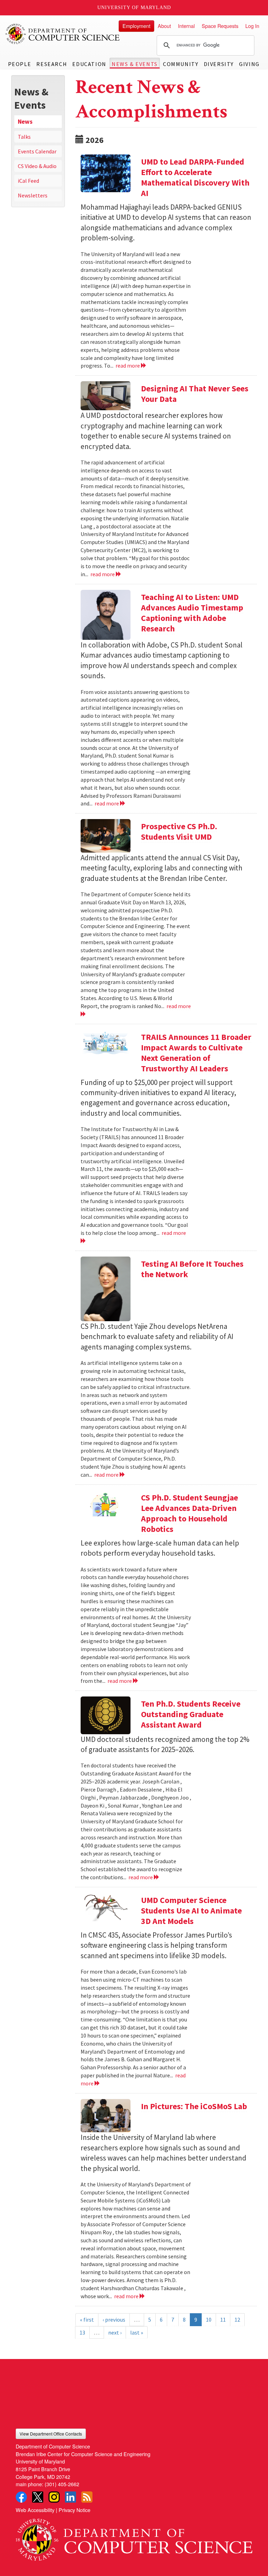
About (164, 26)
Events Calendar (37, 151)
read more (128, 366)
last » (137, 2332)
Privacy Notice (75, 2510)
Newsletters (33, 195)
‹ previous (114, 2320)
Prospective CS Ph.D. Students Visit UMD (179, 831)
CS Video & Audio (37, 166)
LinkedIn (70, 2497)
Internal (186, 26)
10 (209, 2320)
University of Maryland (134, 8)
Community (181, 64)
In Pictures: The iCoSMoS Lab (194, 2106)
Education (89, 64)
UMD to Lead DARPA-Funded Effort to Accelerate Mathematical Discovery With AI (195, 177)
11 (223, 2320)
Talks (24, 137)
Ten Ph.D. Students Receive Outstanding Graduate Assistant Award (191, 1714)
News (25, 122)
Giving (249, 64)
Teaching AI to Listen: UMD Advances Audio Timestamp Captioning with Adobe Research (192, 613)
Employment (136, 26)
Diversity (219, 64)
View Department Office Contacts (51, 2434)
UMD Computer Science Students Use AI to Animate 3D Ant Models (191, 1911)
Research (52, 64)
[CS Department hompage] (134, 2537)
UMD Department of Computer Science (63, 34)
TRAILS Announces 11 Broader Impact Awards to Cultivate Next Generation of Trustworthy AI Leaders (196, 1053)
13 (82, 2332)
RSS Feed (87, 2497)
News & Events (135, 64)
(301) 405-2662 (62, 2484)
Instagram (54, 2497)
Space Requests (220, 26)
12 (237, 2320)
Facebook (21, 2497)
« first (87, 2320)
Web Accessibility (35, 2510)
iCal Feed (28, 181)
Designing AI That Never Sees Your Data (195, 394)
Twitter (38, 2497)
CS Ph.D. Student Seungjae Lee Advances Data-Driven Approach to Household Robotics (189, 1513)
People (20, 64)
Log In (252, 26)
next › (115, 2332)
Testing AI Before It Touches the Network (192, 1269)
